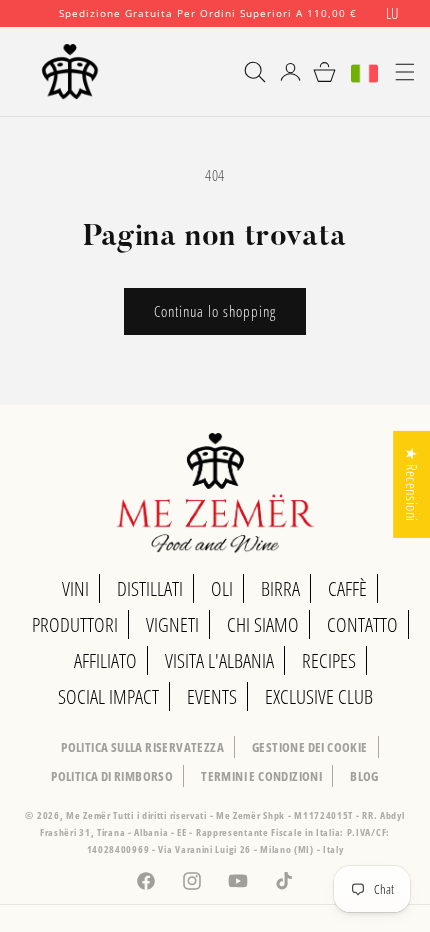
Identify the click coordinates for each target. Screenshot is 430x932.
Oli (222, 588)
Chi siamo (263, 624)
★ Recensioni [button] (412, 484)
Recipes (329, 660)
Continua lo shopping (215, 311)
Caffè (347, 588)
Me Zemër (89, 815)
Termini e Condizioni (261, 776)
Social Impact (108, 696)
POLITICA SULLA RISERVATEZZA (142, 747)
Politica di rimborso (112, 776)
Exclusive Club (319, 696)
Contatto (362, 624)
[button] (246, 72)
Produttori (75, 624)
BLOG (364, 776)
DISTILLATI (150, 588)
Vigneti (172, 624)
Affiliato (105, 660)
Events (212, 696)
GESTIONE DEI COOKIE (310, 747)
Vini (75, 588)
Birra (280, 588)
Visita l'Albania (219, 660)
